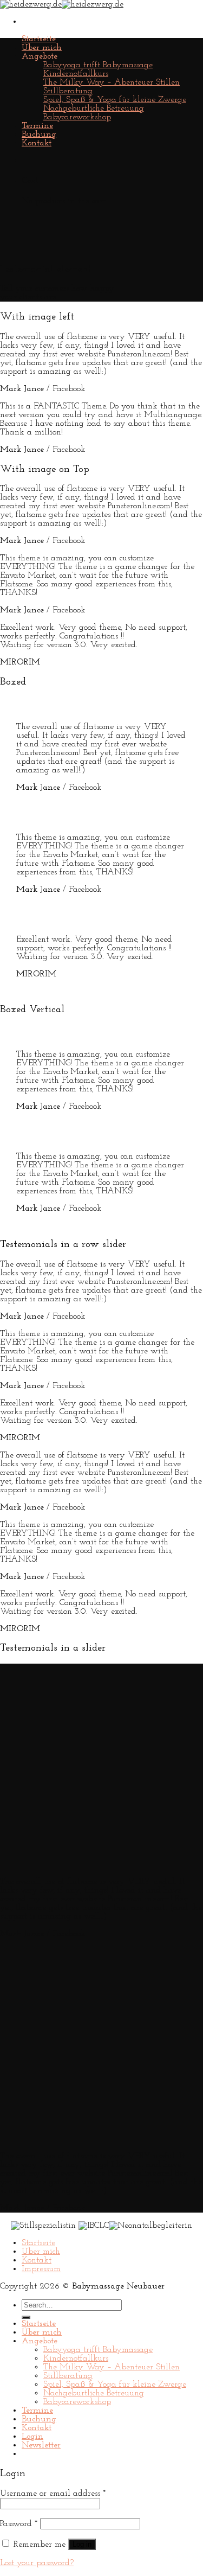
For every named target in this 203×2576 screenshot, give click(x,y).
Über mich (42, 48)
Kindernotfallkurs (76, 74)
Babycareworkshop (77, 117)
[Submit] (26, 2317)
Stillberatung (68, 91)
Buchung (39, 135)
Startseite (39, 39)
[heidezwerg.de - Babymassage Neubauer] (62, 4)
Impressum (41, 2269)
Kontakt (37, 143)
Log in (82, 2544)
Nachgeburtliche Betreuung (94, 108)
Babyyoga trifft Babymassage (98, 65)
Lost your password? (37, 2563)
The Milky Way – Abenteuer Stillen (112, 82)
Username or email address (53, 2494)
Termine (37, 126)
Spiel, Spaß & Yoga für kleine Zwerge (115, 100)
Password (19, 2524)
